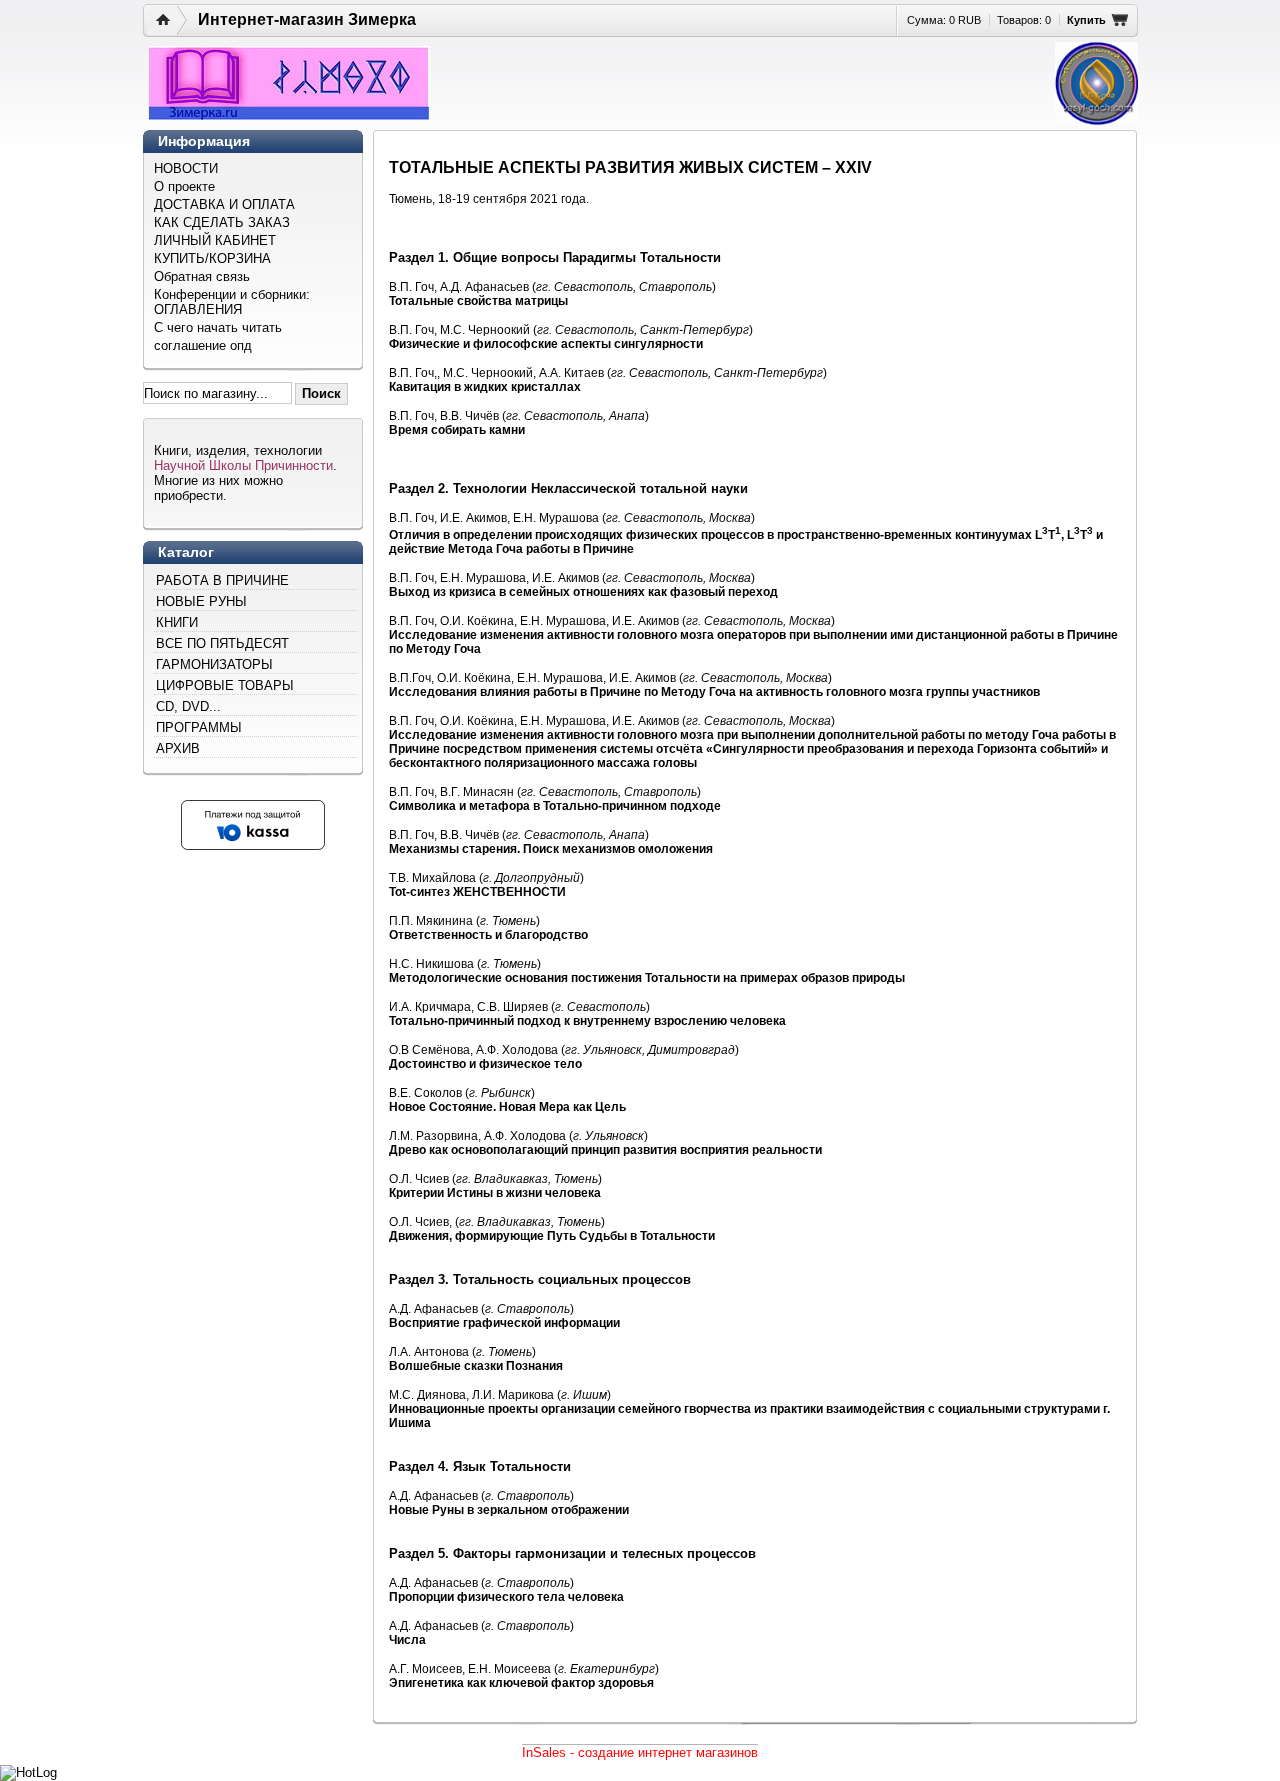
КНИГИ (177, 622)
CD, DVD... (188, 706)
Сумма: (944, 20)
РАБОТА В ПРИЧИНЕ (222, 580)
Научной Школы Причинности (243, 465)
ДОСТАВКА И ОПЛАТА (224, 204)
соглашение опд (203, 345)
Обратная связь (202, 276)
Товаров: (1024, 20)
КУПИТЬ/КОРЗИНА (212, 258)
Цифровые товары (225, 685)
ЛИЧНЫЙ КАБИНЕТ (215, 240)
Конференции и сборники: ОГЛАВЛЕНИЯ (232, 302)
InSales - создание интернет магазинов (640, 1752)
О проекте (184, 186)
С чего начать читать (218, 327)
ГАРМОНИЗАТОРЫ (214, 664)
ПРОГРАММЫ (199, 727)
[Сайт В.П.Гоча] (1096, 83)
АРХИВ (178, 748)
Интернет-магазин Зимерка (307, 19)
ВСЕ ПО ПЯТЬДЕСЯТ (222, 643)
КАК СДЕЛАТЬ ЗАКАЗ (222, 222)
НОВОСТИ (186, 168)
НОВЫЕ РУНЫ (201, 601)
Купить (1086, 20)
